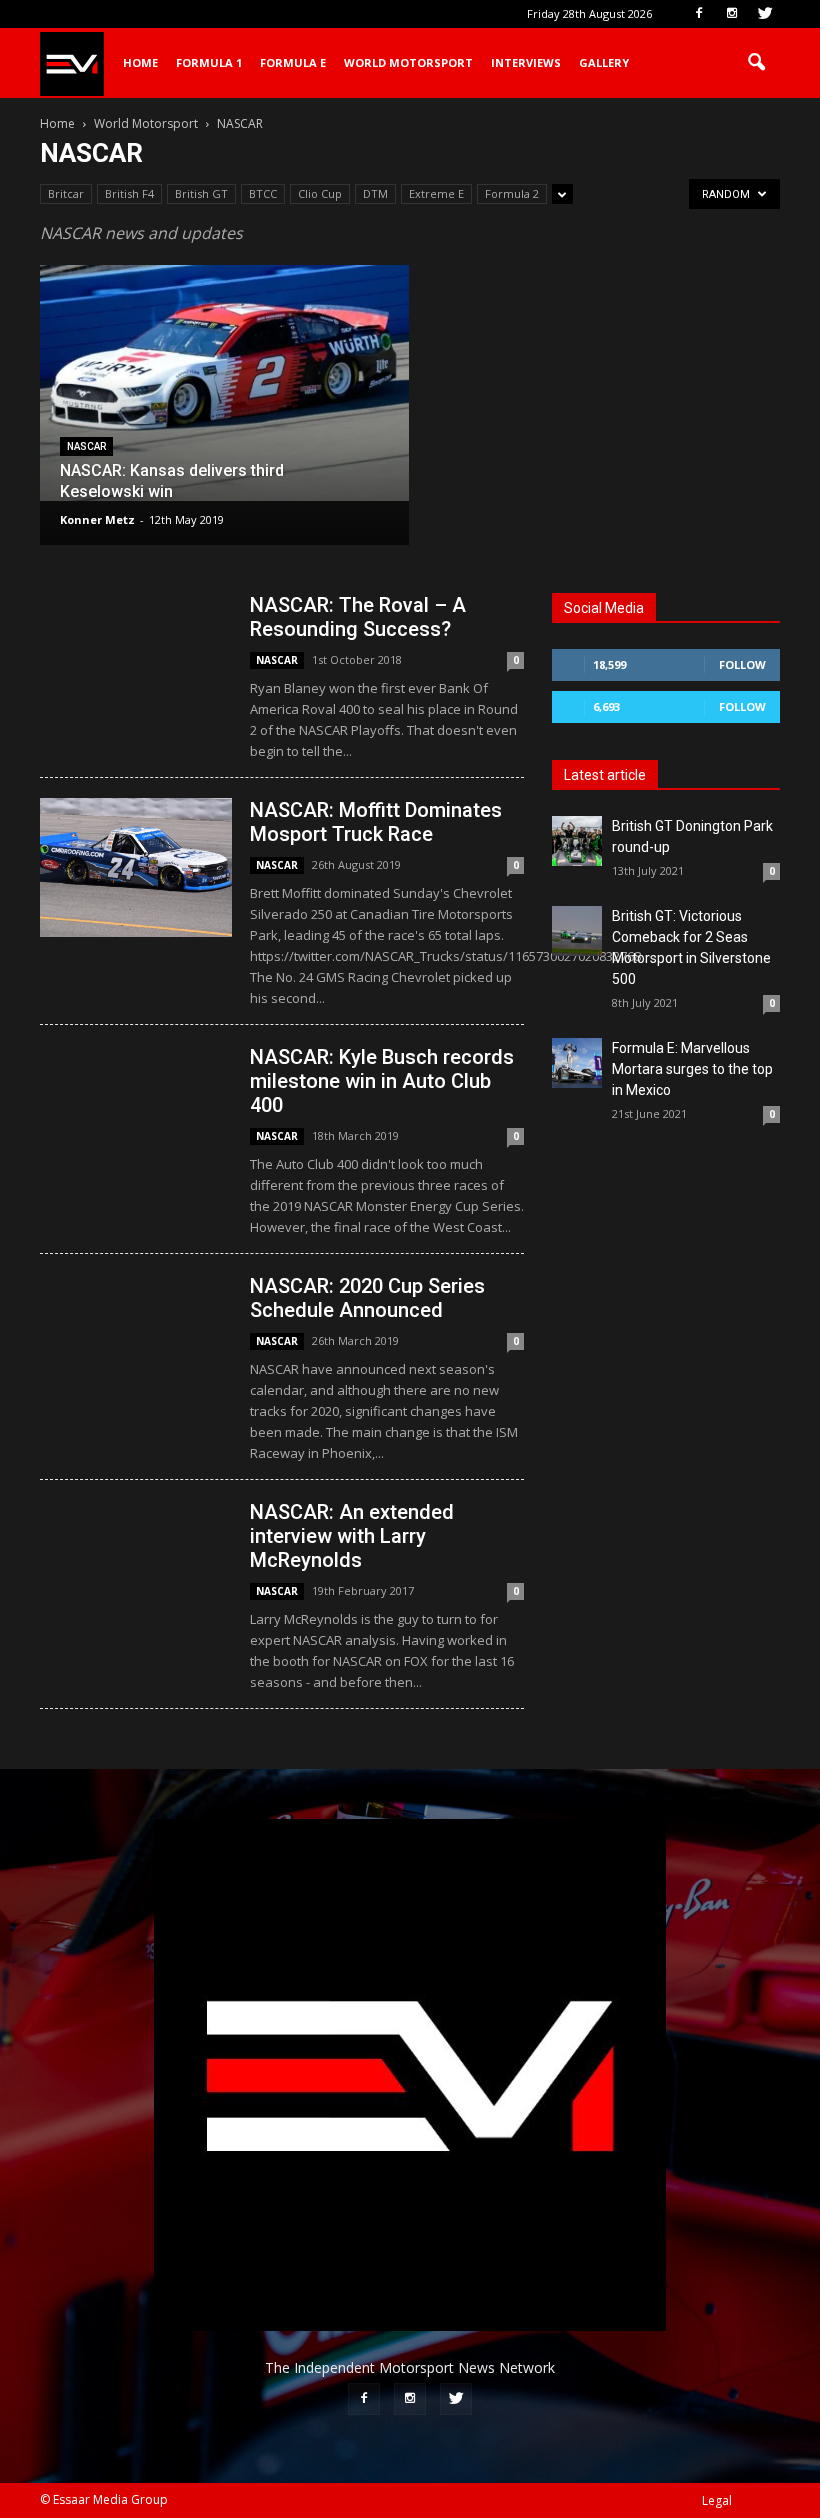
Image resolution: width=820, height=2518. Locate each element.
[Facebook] (699, 14)
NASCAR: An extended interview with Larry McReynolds (352, 1536)
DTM (375, 193)
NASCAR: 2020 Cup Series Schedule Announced (367, 1298)
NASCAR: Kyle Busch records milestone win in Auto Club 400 (382, 1081)
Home (140, 62)
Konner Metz (97, 519)
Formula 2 (512, 193)
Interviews (526, 62)
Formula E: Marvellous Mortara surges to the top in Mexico (692, 1069)
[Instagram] (732, 14)
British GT (201, 193)
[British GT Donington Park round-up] (577, 841)
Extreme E (436, 193)
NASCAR (86, 446)
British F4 (129, 193)
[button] (756, 63)
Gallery (604, 62)
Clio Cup (320, 193)
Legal (717, 2500)
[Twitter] (765, 14)
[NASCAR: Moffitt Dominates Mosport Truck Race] (136, 867)
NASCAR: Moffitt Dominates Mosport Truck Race (376, 822)
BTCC (263, 193)
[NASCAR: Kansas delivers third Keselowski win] (224, 383)
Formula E (293, 62)
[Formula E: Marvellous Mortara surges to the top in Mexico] (577, 1063)
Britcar (66, 193)
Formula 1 (209, 62)
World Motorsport (408, 62)
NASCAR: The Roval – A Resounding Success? (358, 617)
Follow (742, 664)
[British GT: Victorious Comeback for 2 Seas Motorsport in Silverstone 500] (577, 931)
